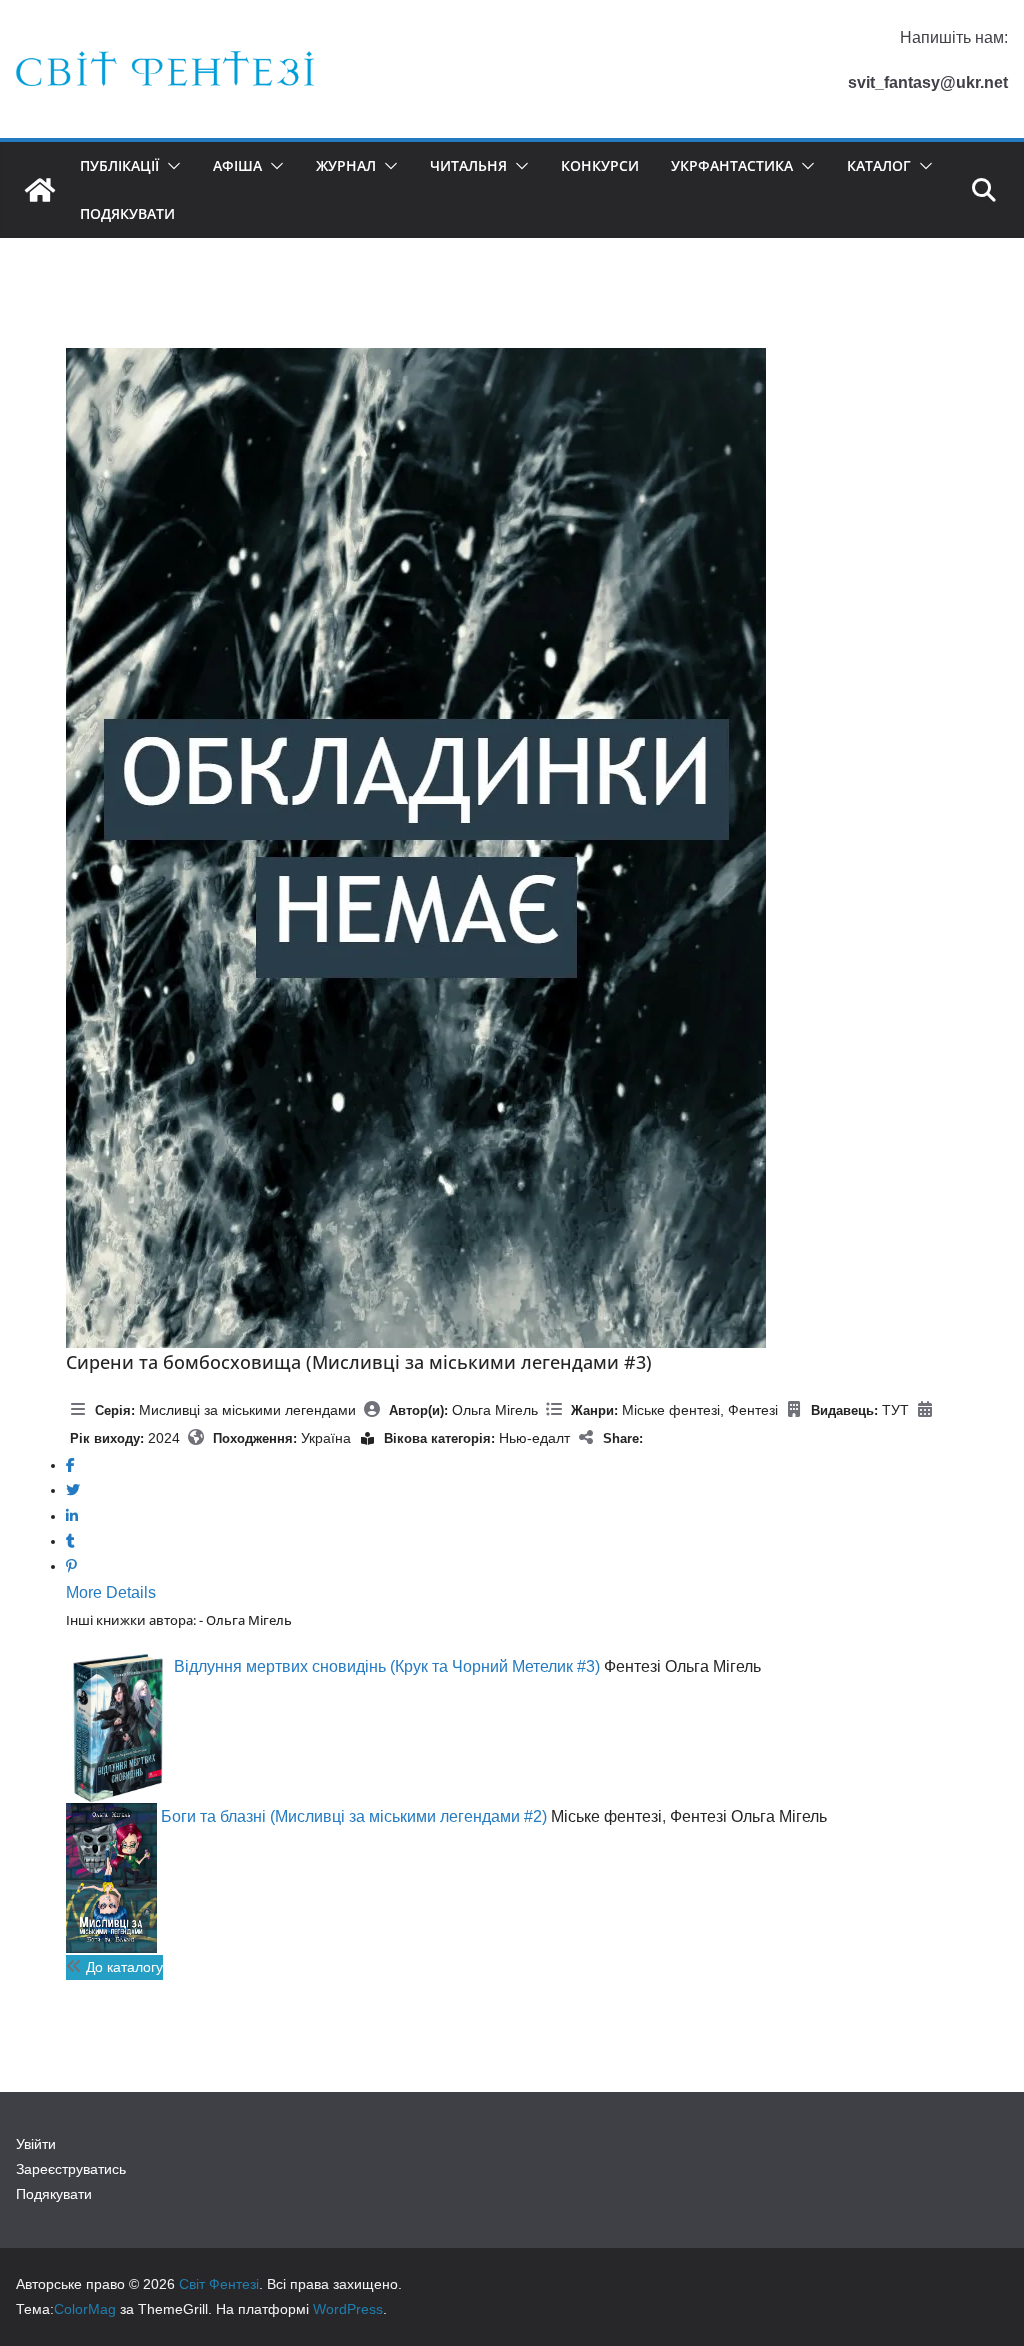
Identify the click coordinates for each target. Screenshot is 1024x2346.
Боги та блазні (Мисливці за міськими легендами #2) (354, 1816)
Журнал (346, 165)
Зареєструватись (71, 2169)
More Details (111, 1592)
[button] (170, 166)
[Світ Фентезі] (40, 190)
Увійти (36, 2144)
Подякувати (127, 213)
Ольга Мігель (495, 1410)
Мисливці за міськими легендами (247, 1410)
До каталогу (122, 1967)
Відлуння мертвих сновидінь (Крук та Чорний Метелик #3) (387, 1666)
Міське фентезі (671, 1410)
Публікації (119, 165)
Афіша (237, 165)
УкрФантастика (732, 165)
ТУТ (895, 1410)
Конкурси (600, 165)
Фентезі (753, 1410)
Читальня (468, 165)
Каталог (879, 165)
